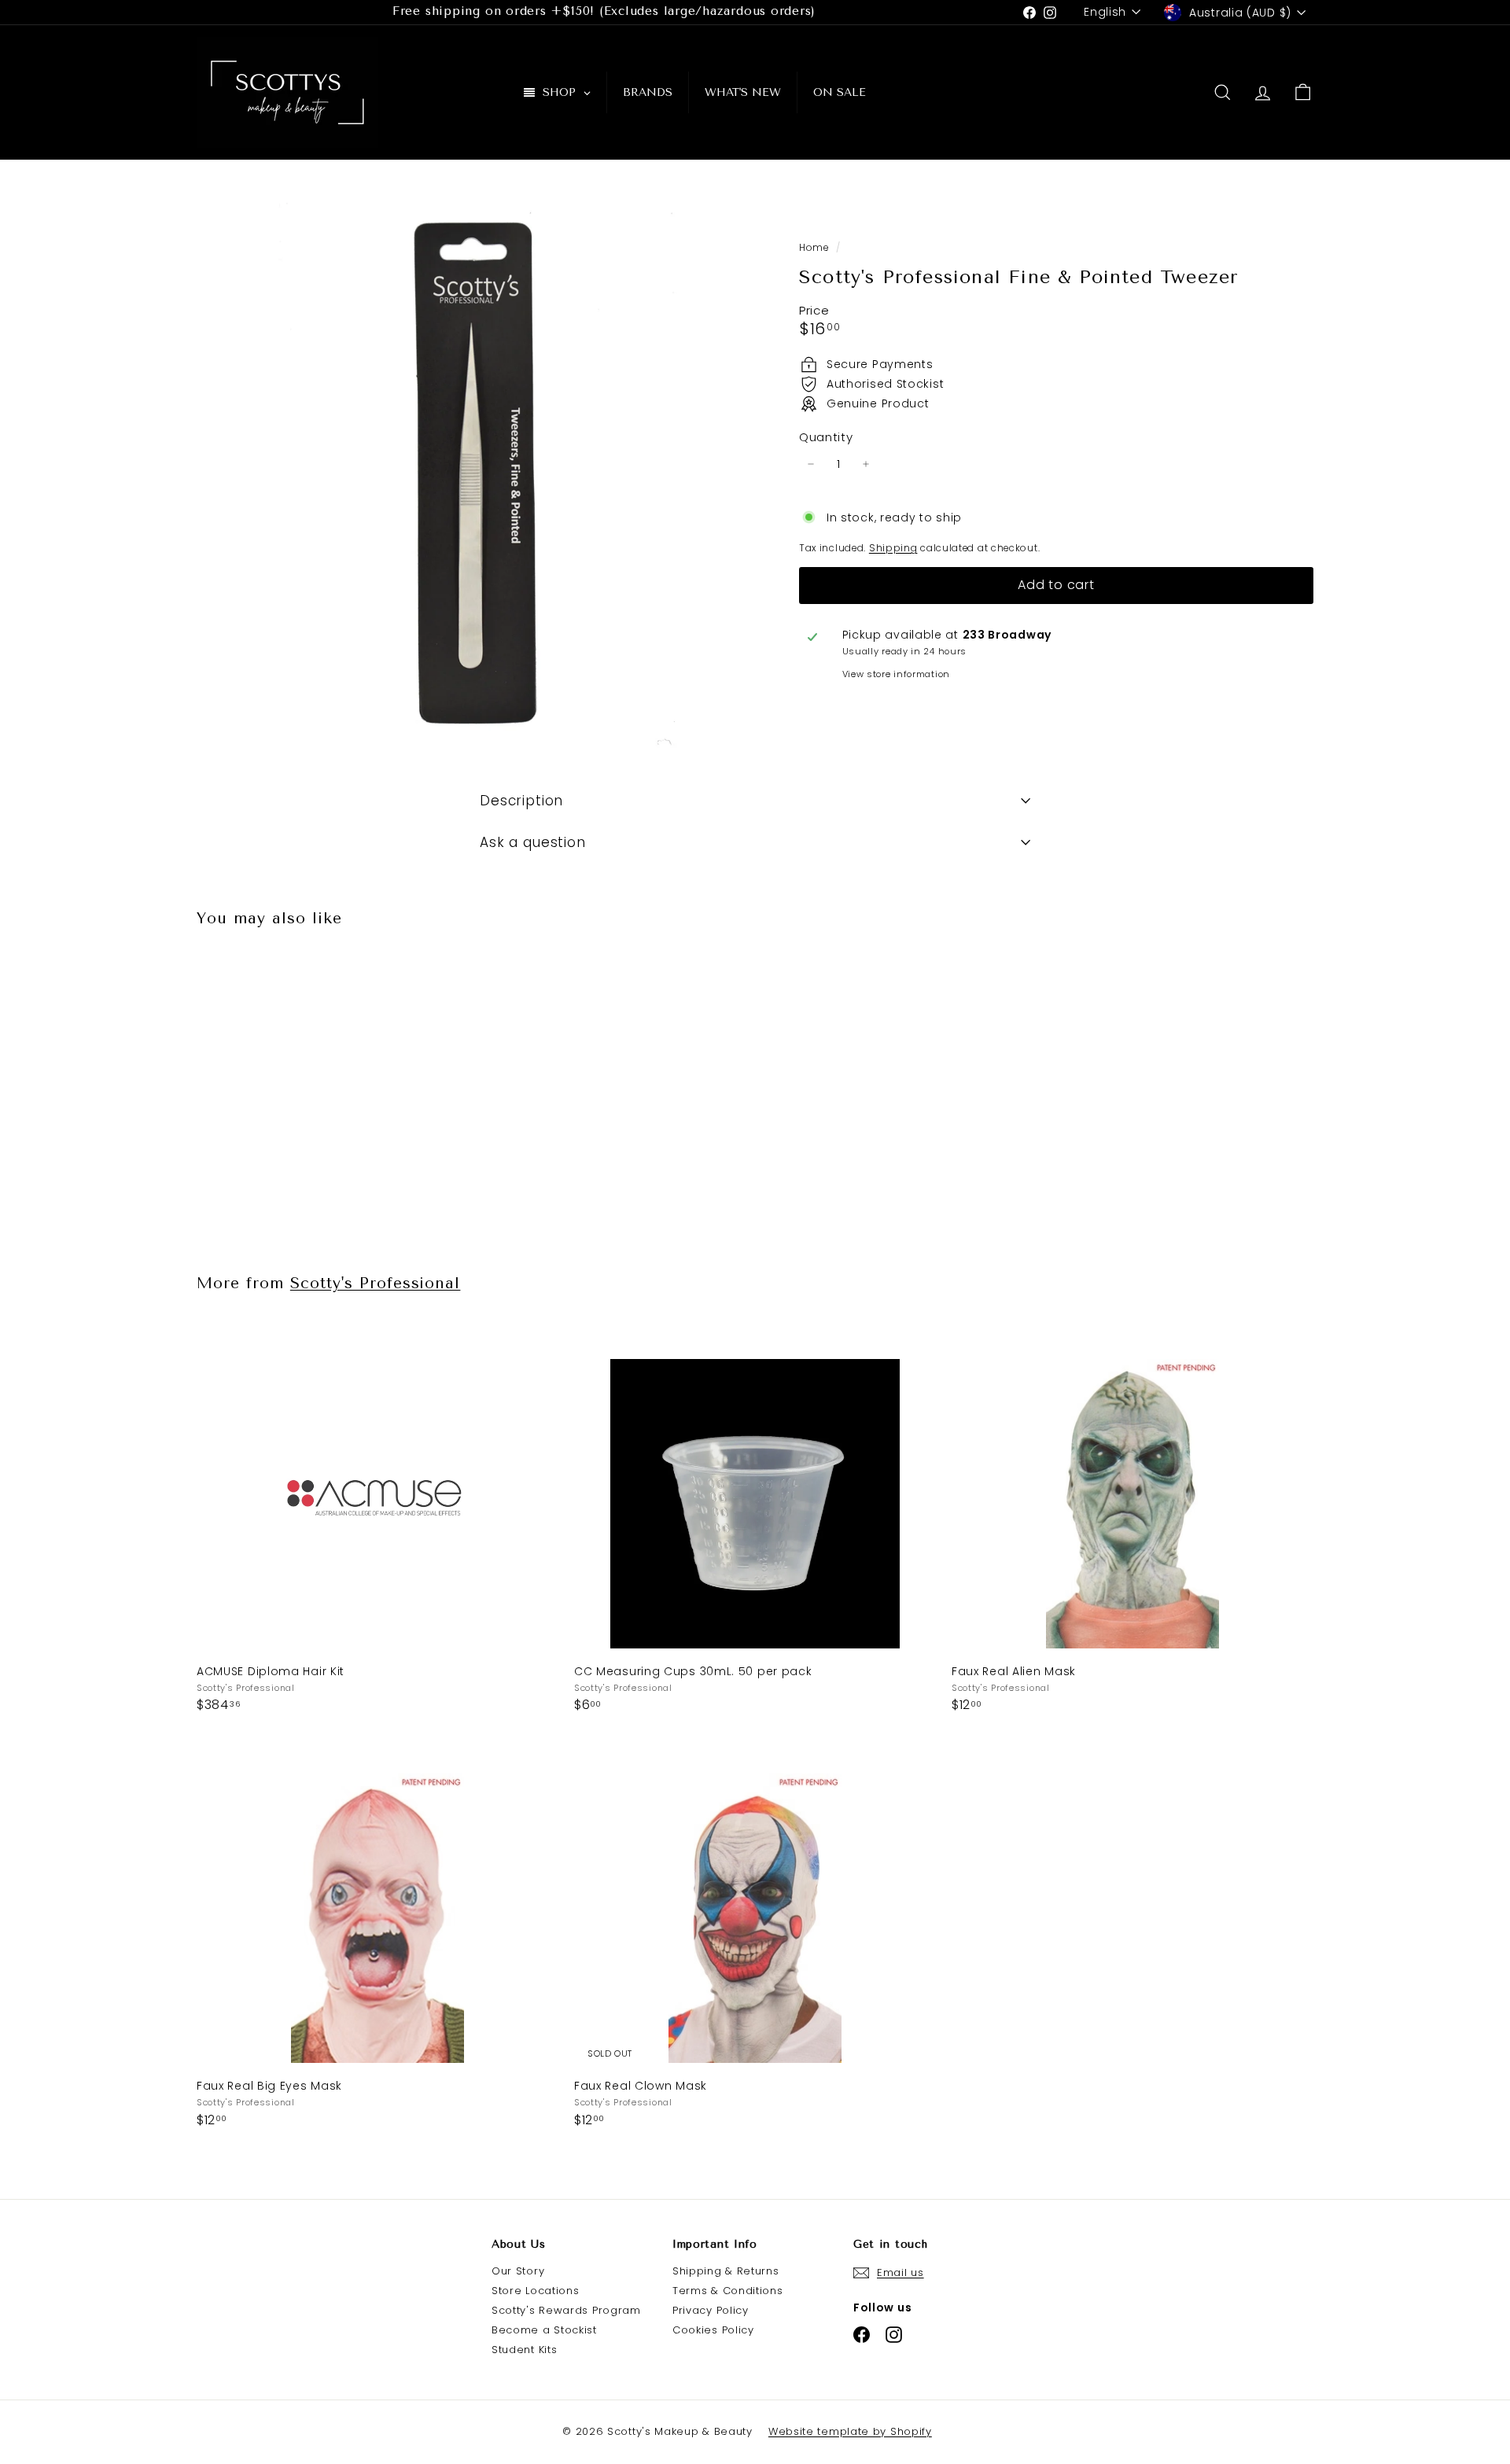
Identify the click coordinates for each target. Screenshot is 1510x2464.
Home (816, 248)
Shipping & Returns (726, 2271)
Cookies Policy (713, 2330)
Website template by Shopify (850, 2431)
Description (521, 801)
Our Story (518, 2271)
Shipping (893, 548)
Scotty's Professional (376, 1283)
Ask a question (533, 842)
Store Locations (536, 2291)
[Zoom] (471, 474)
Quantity (826, 437)
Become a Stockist (544, 2330)
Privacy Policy (711, 2310)
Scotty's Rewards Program (566, 2310)
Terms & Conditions (728, 2291)
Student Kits (524, 2350)
